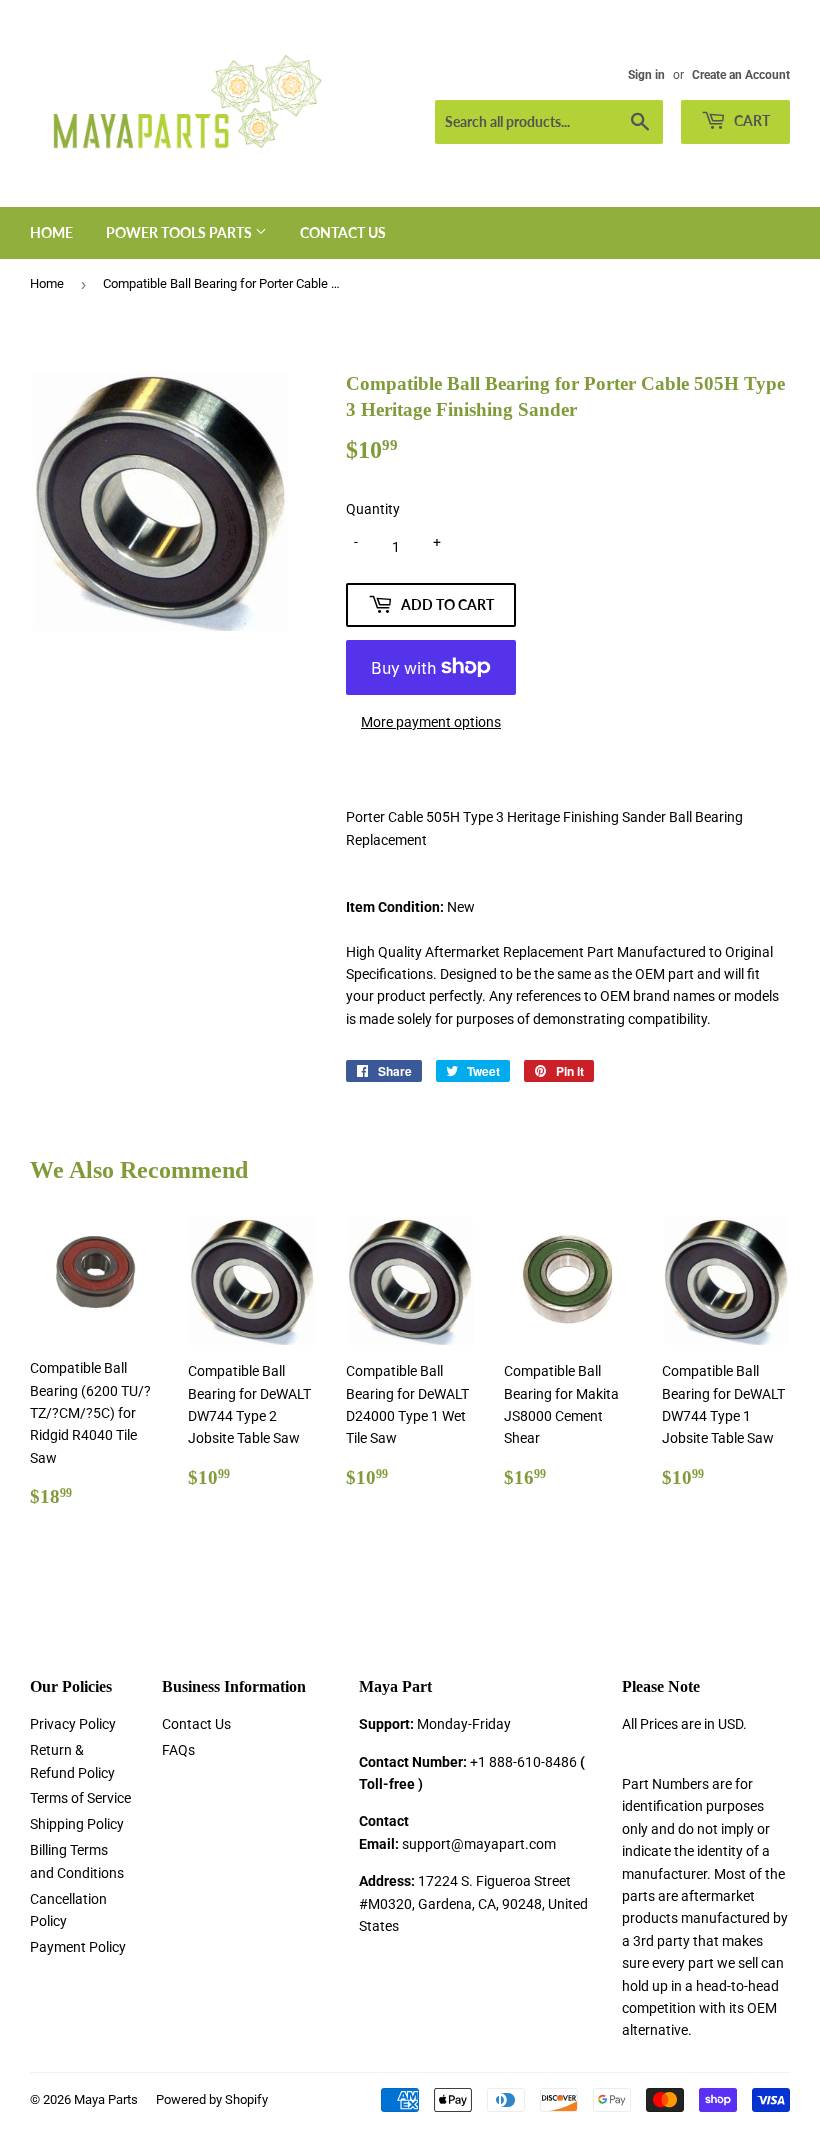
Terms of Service (80, 1798)
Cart (750, 120)
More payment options (431, 722)
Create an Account (741, 75)
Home (51, 232)
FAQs (178, 1750)
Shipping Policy (77, 1824)
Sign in (646, 75)
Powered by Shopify (212, 2099)
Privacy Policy (73, 1724)
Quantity (373, 509)
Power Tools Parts (180, 232)
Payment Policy (78, 1947)
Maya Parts (106, 2099)
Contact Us (343, 232)
